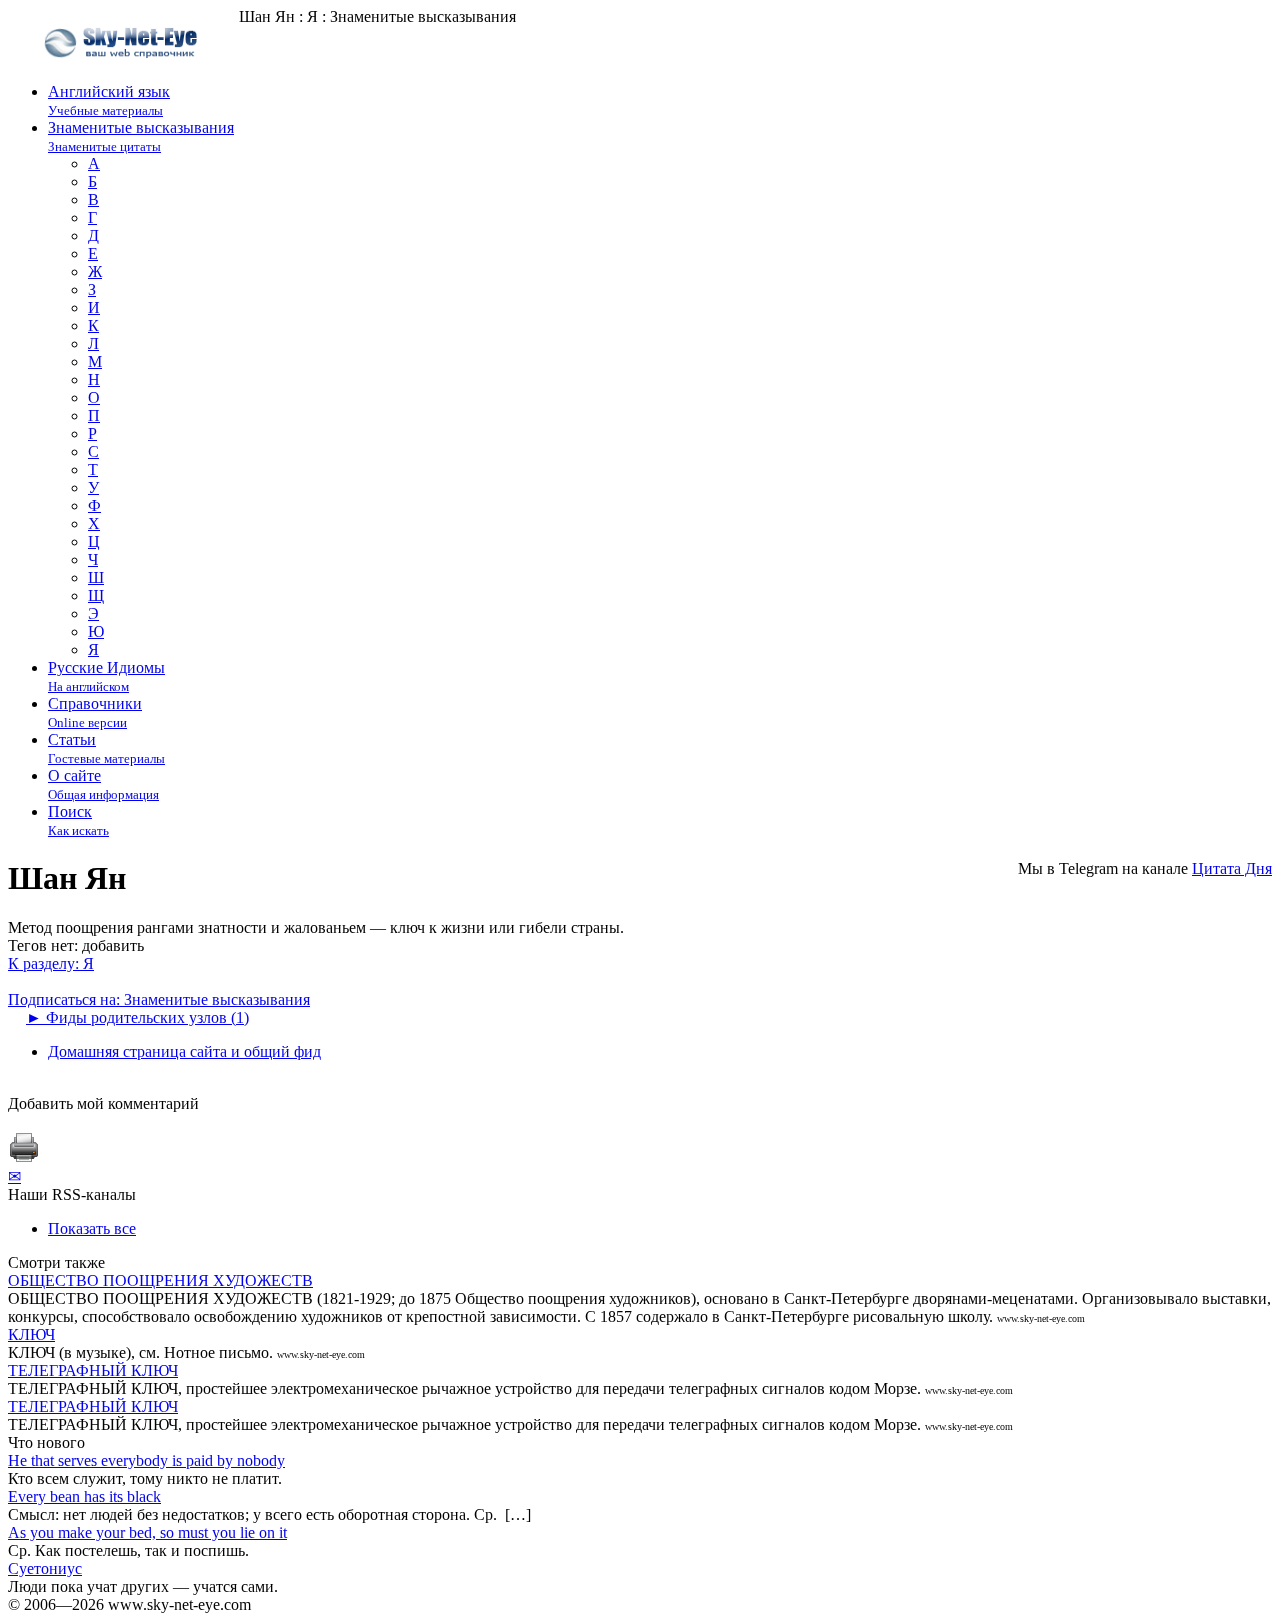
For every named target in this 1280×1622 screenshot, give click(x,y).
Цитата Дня (1232, 868)
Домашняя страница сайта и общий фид (184, 1051)
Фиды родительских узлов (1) (137, 1017)
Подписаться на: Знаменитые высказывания (159, 999)
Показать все (92, 1228)
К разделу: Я (51, 963)
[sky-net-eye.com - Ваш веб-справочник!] (123, 73)
